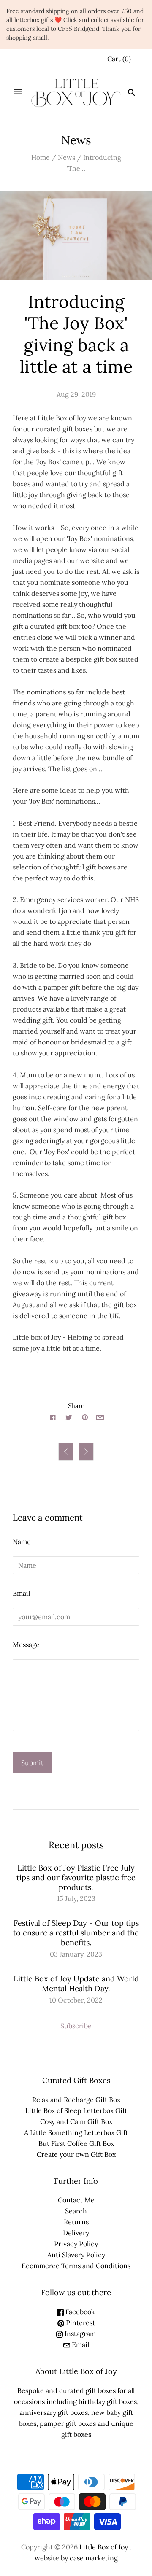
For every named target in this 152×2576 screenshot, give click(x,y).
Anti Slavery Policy (76, 2255)
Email (21, 1593)
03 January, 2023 (76, 1954)
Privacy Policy (76, 2244)
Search (76, 2211)
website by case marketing (76, 2558)
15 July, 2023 (76, 1898)
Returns (76, 2222)
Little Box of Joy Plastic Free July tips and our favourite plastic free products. (76, 1877)
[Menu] (18, 92)
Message (26, 1645)
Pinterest (80, 2323)
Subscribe (76, 2026)
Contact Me (76, 2200)
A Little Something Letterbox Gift (76, 2132)
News (66, 157)
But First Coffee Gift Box (76, 2143)
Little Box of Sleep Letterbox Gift (76, 2110)
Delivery (76, 2233)
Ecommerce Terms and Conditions (76, 2266)
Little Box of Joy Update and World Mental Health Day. (76, 1984)
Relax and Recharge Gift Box (76, 2100)
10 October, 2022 (76, 2000)
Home (41, 157)
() (119, 59)
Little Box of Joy (104, 2547)
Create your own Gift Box (76, 2154)
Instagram (79, 2334)
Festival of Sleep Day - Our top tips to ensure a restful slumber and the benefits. (76, 1933)
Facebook (79, 2312)
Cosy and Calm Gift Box (76, 2121)
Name (22, 1542)
